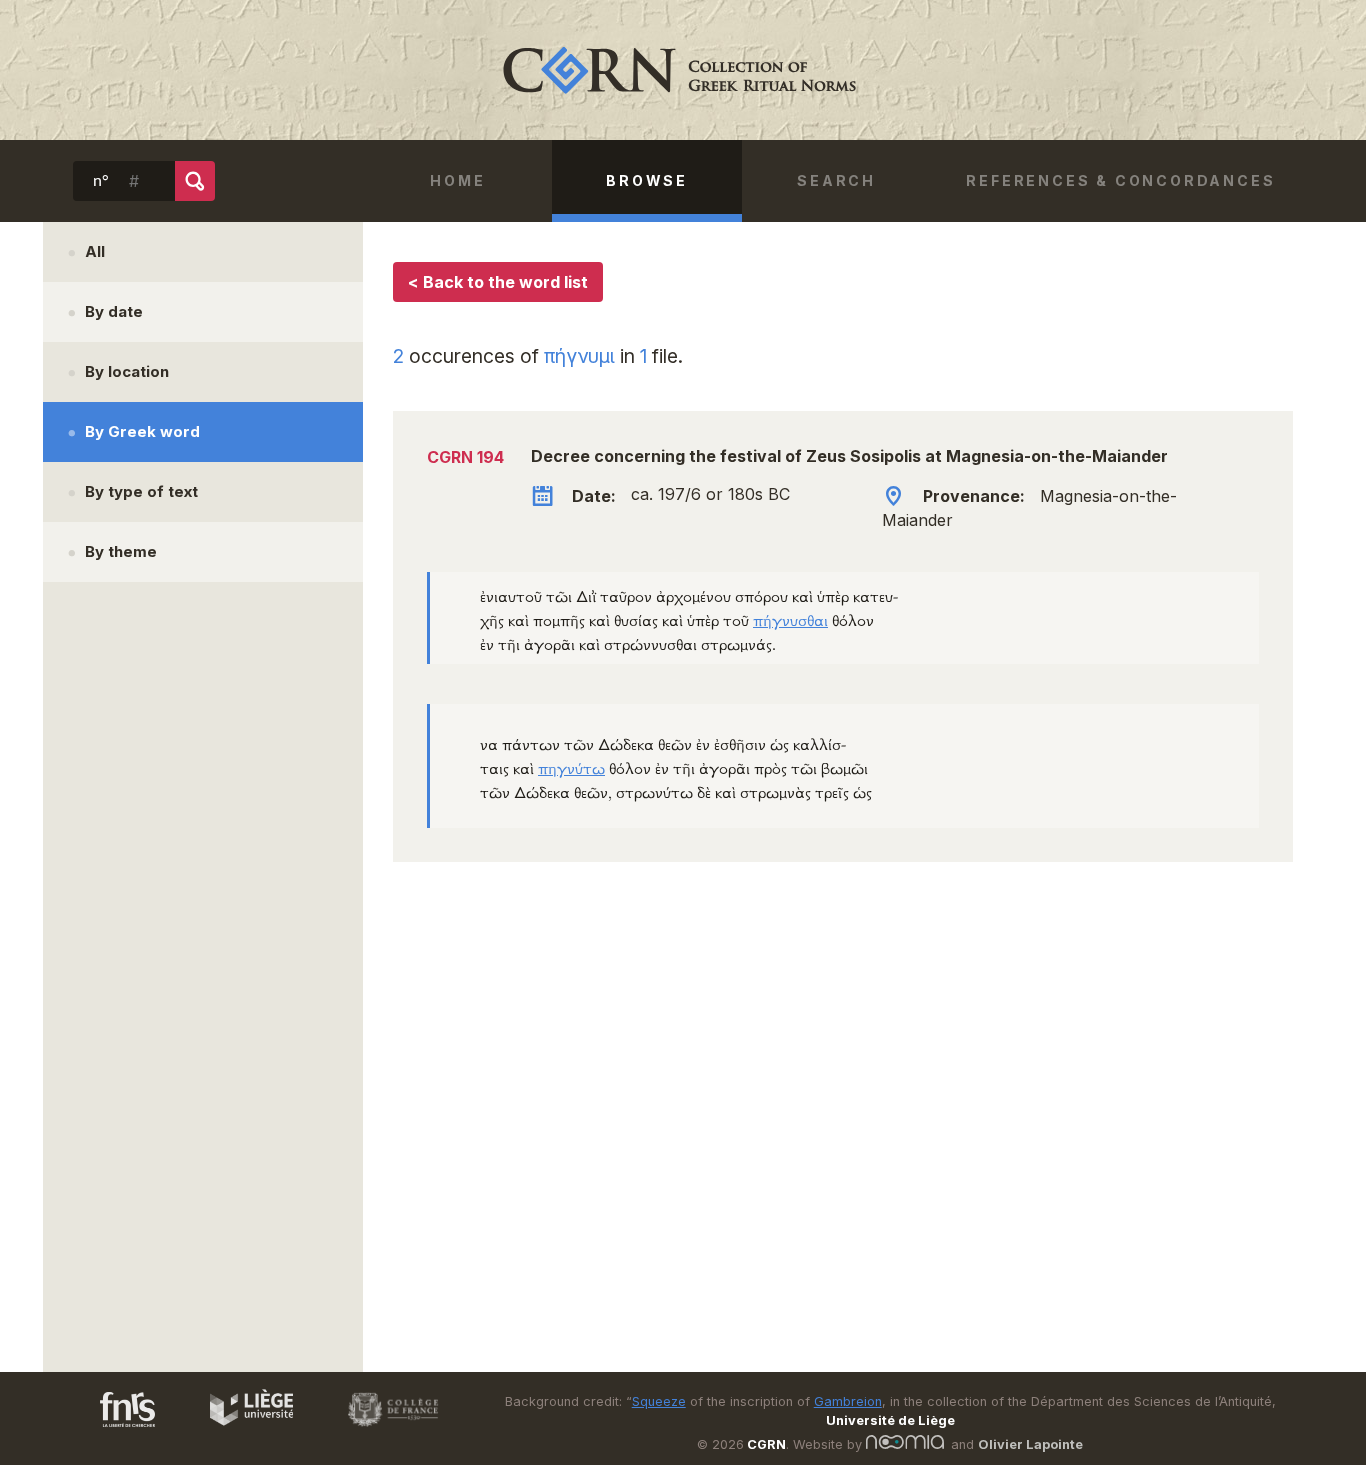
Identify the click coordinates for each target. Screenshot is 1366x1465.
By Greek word (142, 431)
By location (127, 371)
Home (457, 180)
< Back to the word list (498, 282)
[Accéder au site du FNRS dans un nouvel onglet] (107, 1430)
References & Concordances (1120, 180)
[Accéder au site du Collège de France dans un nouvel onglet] (384, 1430)
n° (101, 181)
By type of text (141, 491)
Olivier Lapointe (1030, 1444)
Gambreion (848, 1401)
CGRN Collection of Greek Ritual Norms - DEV (683, 70)
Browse (647, 180)
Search (836, 180)
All (95, 251)
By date (114, 311)
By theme (121, 551)
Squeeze (659, 1401)
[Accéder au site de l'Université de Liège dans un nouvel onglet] (241, 1430)
